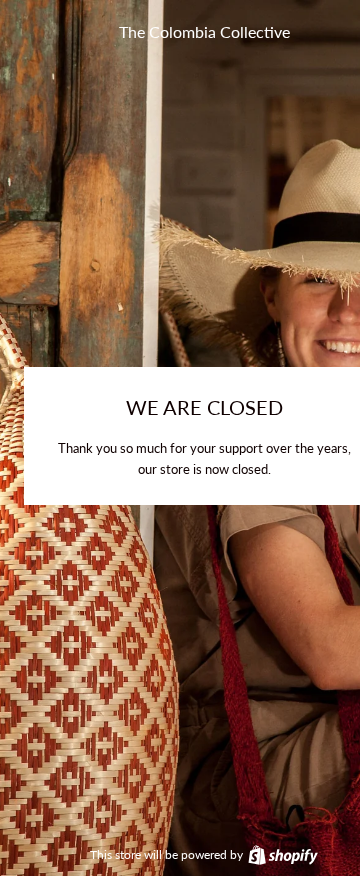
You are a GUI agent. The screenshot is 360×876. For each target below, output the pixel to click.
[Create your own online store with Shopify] (282, 854)
